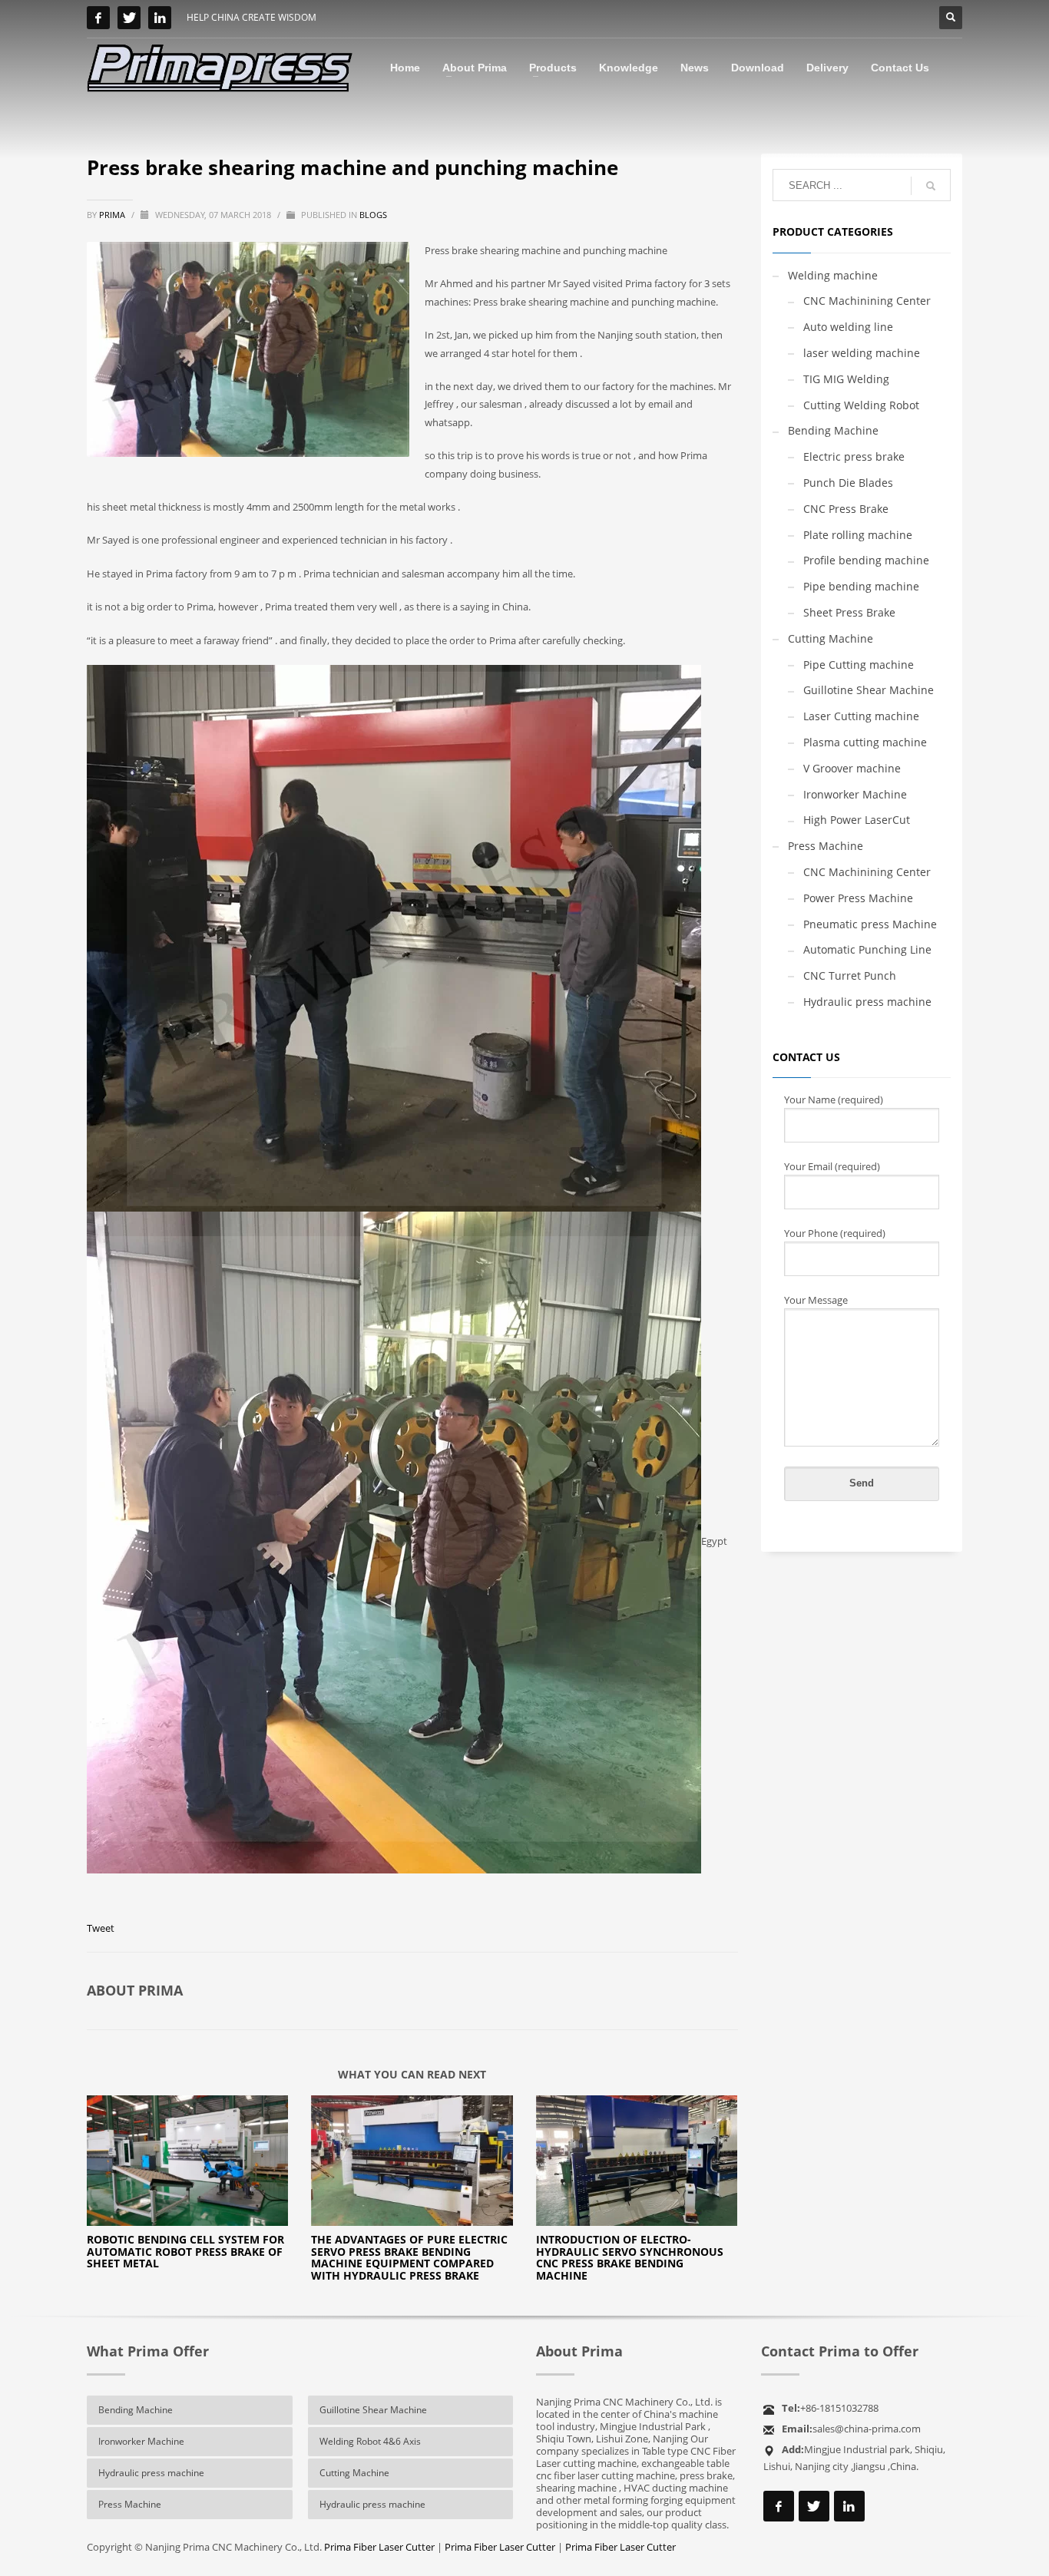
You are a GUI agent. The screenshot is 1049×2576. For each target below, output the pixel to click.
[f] (98, 18)
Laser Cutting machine (861, 716)
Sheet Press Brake (849, 612)
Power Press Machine (858, 898)
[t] (129, 18)
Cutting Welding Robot (861, 405)
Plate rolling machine (858, 535)
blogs (373, 215)
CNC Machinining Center (867, 301)
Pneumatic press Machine (870, 924)
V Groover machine (852, 768)
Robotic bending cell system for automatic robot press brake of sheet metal (185, 2251)
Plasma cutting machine (865, 742)
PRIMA (113, 215)
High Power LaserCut (857, 820)
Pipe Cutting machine (859, 665)
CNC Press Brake (846, 509)
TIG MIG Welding (846, 379)
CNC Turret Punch (850, 976)
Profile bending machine (866, 560)
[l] (160, 18)
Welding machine (833, 275)
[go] (931, 186)
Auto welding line (848, 327)
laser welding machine (862, 353)
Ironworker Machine (855, 794)
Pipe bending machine (861, 586)
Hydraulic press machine (867, 1002)
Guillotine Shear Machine (869, 690)
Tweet (101, 1928)
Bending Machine (833, 430)
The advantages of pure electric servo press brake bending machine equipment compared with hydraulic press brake (409, 2257)
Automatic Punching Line (867, 949)
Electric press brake (854, 456)
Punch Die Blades (848, 483)
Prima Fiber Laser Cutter (379, 2547)
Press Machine (826, 846)
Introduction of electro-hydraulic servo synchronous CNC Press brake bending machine (630, 2257)
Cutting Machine (831, 638)
